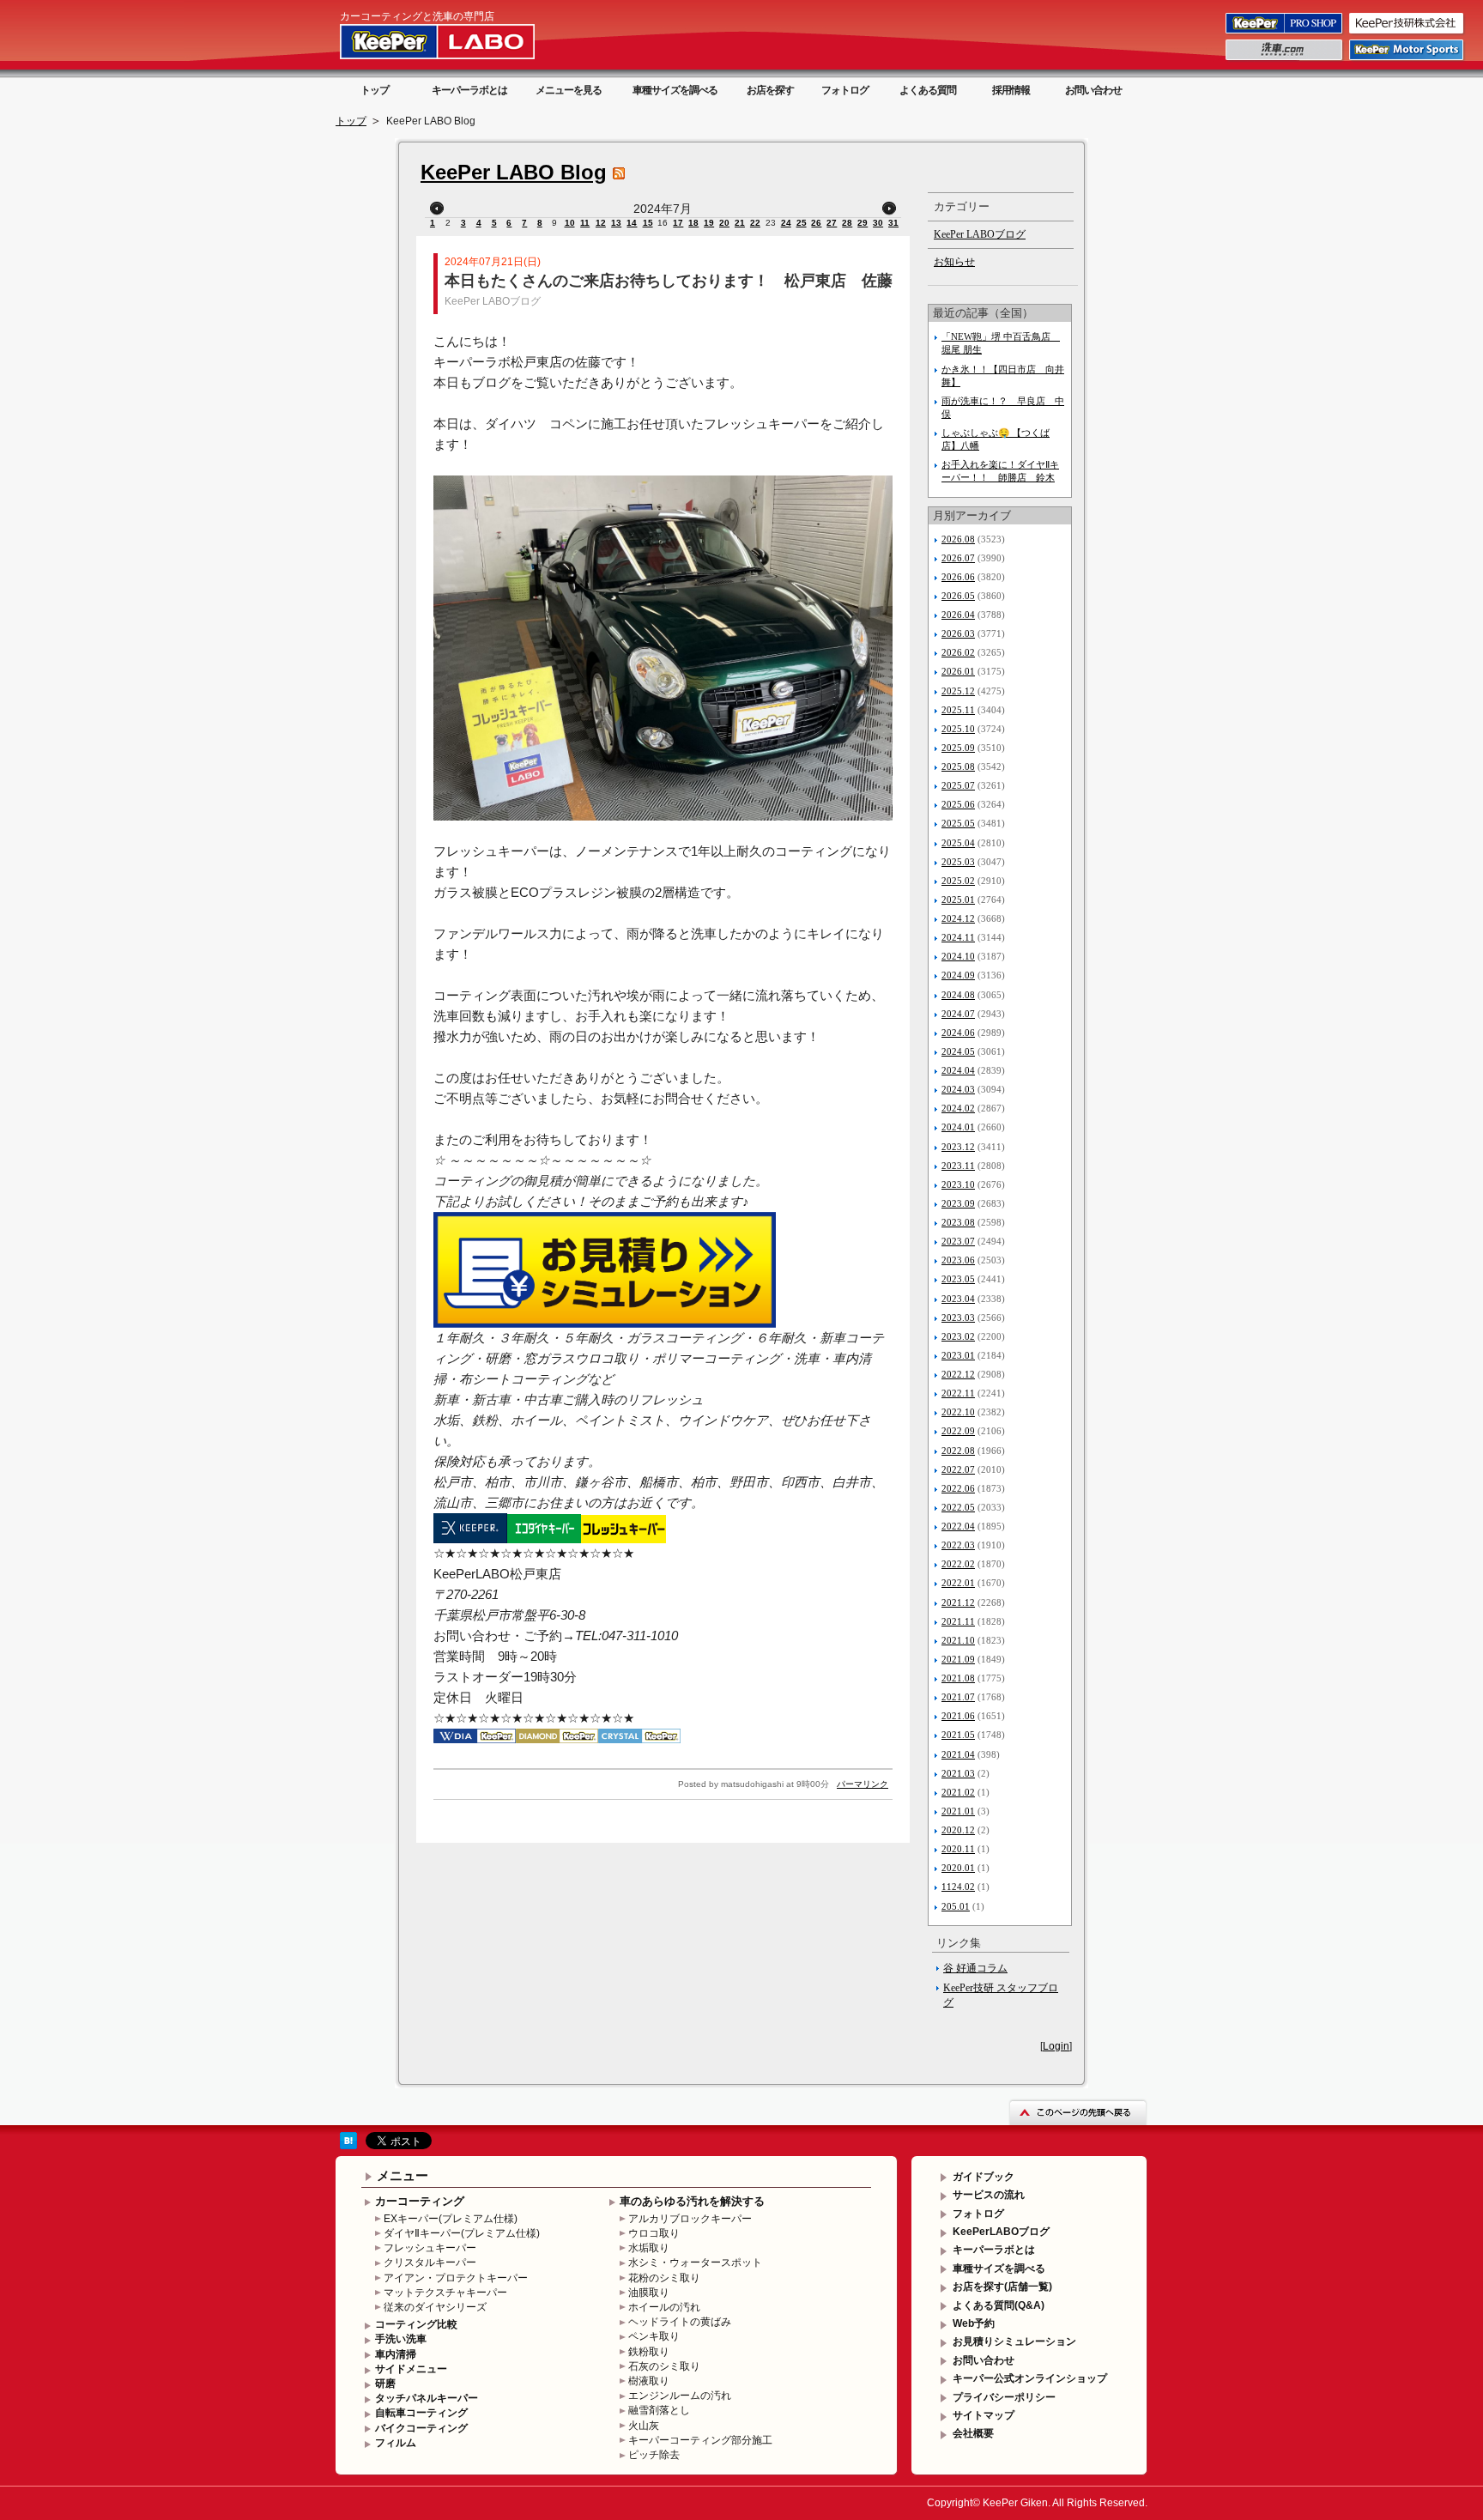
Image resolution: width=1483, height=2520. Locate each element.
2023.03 (958, 1318)
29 (863, 223)
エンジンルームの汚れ (680, 2396)
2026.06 (958, 577)
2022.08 (958, 1451)
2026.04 (958, 615)
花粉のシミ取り (664, 2278)
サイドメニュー (411, 2369)
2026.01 (958, 671)
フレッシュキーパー (430, 2248)
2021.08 (958, 1678)
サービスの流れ (989, 2195)
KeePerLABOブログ (1001, 2232)
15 (648, 223)
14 (632, 223)
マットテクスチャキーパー (445, 2293)
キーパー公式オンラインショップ (1030, 2378)
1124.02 (958, 1887)
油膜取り (649, 2293)
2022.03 (958, 1545)
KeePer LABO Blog (514, 172)
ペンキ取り (654, 2336)
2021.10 (958, 1640)
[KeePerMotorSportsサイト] (1407, 59)
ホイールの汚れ (664, 2307)
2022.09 (958, 1431)
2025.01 (958, 900)
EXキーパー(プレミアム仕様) (451, 2219)
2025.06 (958, 804)
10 (570, 223)
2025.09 (958, 748)
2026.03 (958, 633)
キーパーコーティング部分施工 (700, 2440)
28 (847, 223)
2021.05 (958, 1735)
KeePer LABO (462, 41)
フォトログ (845, 90)
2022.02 (958, 1564)
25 (802, 223)
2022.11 (958, 1393)
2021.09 (958, 1659)
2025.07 (958, 785)
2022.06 (958, 1488)
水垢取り (649, 2248)
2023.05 (958, 1279)
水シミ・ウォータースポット (695, 2263)
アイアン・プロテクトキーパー (456, 2278)
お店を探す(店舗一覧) (1002, 2287)
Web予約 (974, 2323)
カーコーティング (420, 2201)
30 (878, 223)
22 (755, 223)
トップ (375, 90)
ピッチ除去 (654, 2455)
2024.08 (958, 995)
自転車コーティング (421, 2413)
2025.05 (958, 823)
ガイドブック (984, 2177)
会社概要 (973, 2433)
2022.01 (958, 1583)
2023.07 (958, 1241)
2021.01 (958, 1811)
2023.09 (958, 1203)
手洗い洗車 (401, 2339)
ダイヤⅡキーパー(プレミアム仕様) (462, 2233)
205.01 (956, 1906)
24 (786, 223)
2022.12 (958, 1374)
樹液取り (649, 2381)
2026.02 (958, 652)
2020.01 (958, 1868)
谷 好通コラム (975, 1968)
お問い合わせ (1093, 90)
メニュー (403, 2175)
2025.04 (958, 843)
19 (709, 223)
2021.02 (958, 1792)
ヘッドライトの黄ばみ (680, 2322)
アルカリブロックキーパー (690, 2219)
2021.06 (958, 1716)
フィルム (396, 2443)
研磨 (385, 2384)
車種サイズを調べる (675, 90)
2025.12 (958, 691)
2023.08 (958, 1222)
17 (678, 223)
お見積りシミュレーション (1014, 2341)
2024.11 (958, 937)
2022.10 (958, 1412)
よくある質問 (928, 90)
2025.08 (958, 766)
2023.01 (958, 1355)
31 (893, 223)
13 (616, 223)
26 (816, 223)
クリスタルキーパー (430, 2263)
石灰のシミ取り (664, 2366)
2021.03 (958, 1773)
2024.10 (958, 956)
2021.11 (958, 1621)
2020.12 (958, 1830)
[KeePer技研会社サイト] (1407, 33)
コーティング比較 (416, 2324)
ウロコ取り (654, 2233)
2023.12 (958, 1147)
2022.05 (958, 1507)
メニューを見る (569, 90)
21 (740, 223)
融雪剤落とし (659, 2410)
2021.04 (958, 1754)
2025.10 (958, 729)
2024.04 (958, 1070)
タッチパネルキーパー (427, 2398)
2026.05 (958, 596)
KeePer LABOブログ (493, 301)
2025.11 (958, 710)
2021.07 (958, 1697)
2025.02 (958, 881)
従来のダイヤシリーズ (435, 2307)
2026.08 (958, 539)
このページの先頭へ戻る (1078, 2112)
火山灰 (644, 2426)
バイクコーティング (421, 2428)
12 (601, 223)
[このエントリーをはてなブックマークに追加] (348, 2146)
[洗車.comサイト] (1285, 59)
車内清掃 (396, 2354)
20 (724, 223)
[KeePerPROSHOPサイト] (1285, 33)
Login (1056, 2046)
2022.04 (958, 1526)
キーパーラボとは (469, 90)
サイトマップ (984, 2415)
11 (585, 223)
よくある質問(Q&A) (999, 2305)
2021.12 (958, 1602)
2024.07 (958, 1014)
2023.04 (958, 1299)
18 (693, 223)
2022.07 (958, 1469)
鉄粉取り (649, 2352)
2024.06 (958, 1033)
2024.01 (958, 1127)
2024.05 (958, 1051)
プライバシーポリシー (1004, 2397)
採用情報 (1011, 90)
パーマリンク (863, 1784)
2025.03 (958, 862)
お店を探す (770, 90)
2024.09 (958, 975)
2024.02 (958, 1108)
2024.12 (958, 918)
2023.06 (958, 1260)
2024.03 (958, 1089)
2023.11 (958, 1166)
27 (832, 223)
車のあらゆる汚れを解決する (692, 2201)
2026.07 (958, 558)
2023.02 (958, 1336)
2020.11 (958, 1849)
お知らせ (954, 262)
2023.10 (958, 1184)
